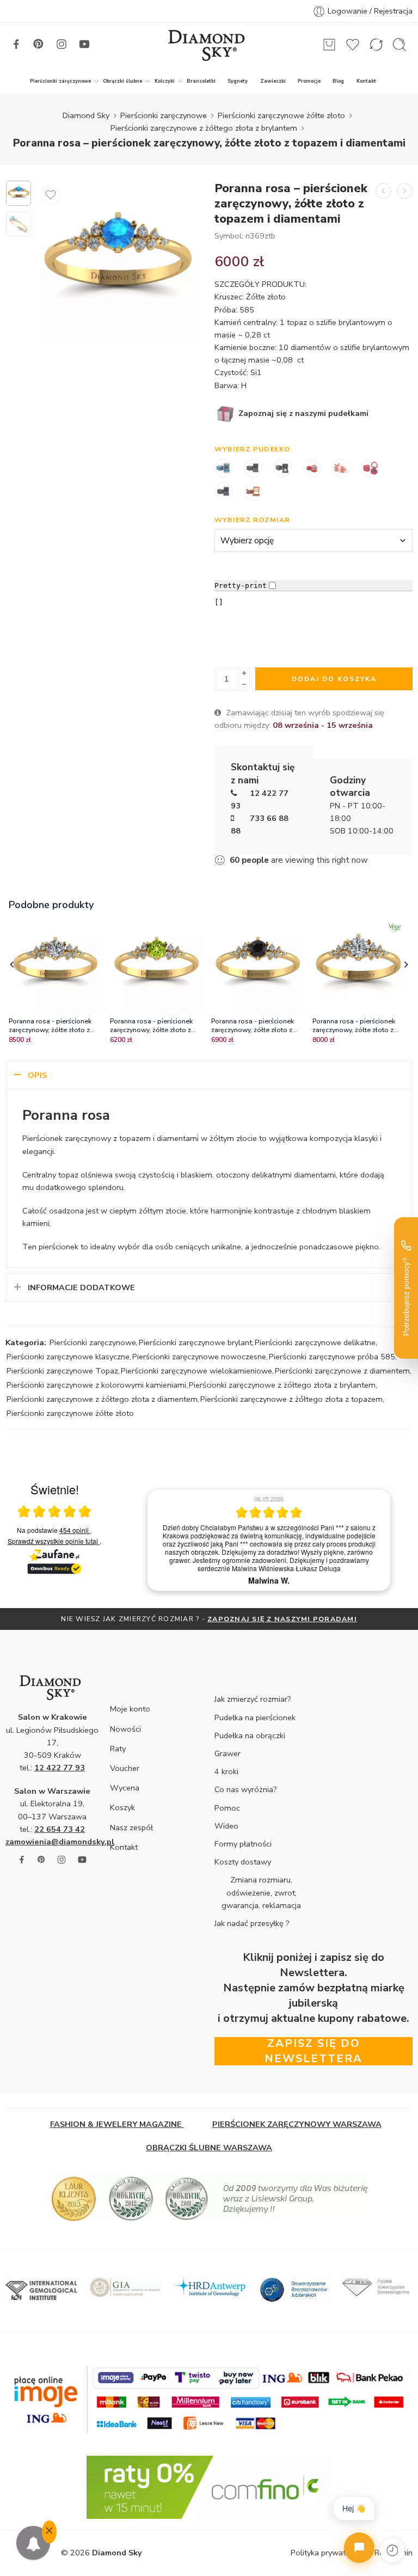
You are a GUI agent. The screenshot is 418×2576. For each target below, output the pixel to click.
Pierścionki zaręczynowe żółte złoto (281, 115)
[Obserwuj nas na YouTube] (84, 44)
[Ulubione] (51, 195)
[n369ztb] (19, 193)
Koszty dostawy (243, 1862)
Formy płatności (243, 1844)
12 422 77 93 (60, 1768)
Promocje (309, 81)
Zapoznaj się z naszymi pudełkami (302, 413)
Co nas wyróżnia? (246, 1789)
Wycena (125, 1788)
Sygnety (238, 81)
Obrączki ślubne (122, 81)
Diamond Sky (86, 115)
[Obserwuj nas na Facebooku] (16, 44)
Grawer (228, 1753)
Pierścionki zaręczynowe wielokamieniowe (196, 1371)
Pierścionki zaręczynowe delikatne (315, 1342)
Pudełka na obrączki (250, 1735)
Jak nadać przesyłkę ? (252, 1923)
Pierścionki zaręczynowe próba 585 (332, 1357)
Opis (37, 1075)
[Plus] (244, 673)
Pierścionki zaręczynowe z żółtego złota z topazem (291, 1399)
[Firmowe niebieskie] (224, 469)
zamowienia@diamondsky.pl (60, 1842)
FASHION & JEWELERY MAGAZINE (117, 2124)
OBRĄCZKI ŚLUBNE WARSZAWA (209, 2148)
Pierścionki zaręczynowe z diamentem (342, 1371)
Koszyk (122, 1807)
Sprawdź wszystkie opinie (53, 1541)
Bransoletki (201, 81)
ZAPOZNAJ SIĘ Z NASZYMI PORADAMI (282, 1619)
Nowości (125, 1729)
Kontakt (366, 81)
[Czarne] (253, 469)
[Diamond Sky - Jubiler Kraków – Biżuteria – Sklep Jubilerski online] (209, 45)
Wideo (226, 1826)
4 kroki (226, 1771)
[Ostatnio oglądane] (392, 2550)
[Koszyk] (329, 45)
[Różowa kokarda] (341, 469)
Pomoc (227, 1808)
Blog (338, 81)
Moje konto (130, 1709)
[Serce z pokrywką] (371, 469)
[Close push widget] (49, 2532)
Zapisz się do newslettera (313, 2051)
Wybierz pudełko (253, 449)
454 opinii (75, 1530)
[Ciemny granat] (224, 493)
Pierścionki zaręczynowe (60, 81)
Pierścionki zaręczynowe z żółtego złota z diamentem (102, 1399)
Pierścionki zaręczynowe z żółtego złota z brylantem (204, 128)
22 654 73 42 (60, 1829)
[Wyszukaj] (399, 45)
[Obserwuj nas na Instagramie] (62, 44)
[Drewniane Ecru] (253, 493)
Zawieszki (273, 81)
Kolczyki (165, 81)
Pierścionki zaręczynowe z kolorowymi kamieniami (96, 1385)
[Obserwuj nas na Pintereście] (39, 44)
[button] (12, 965)
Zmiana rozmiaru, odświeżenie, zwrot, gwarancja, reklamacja (261, 1892)
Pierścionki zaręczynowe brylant (195, 1342)
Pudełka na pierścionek (255, 1718)
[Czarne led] (282, 469)
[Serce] (312, 469)
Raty (118, 1749)
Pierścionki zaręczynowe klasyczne (68, 1357)
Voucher (125, 1768)
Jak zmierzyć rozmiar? (253, 1699)
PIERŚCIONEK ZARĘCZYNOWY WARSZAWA (297, 2124)
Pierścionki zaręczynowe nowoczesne (199, 1357)
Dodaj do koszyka (334, 679)
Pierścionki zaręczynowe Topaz (62, 1371)
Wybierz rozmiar (253, 520)
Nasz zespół (131, 1827)
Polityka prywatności (327, 2553)
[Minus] (244, 685)
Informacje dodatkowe (81, 1287)
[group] (269, 1540)
